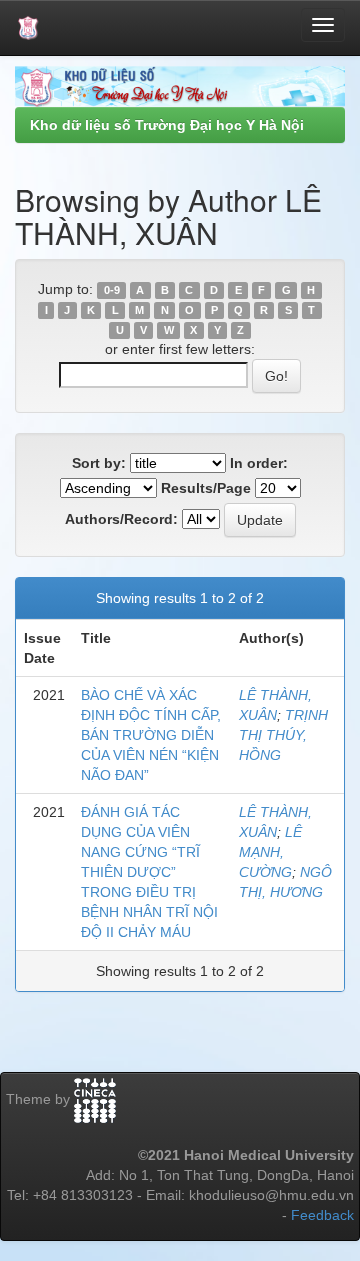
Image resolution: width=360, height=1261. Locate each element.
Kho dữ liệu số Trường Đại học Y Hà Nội (167, 125)
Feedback (322, 1215)
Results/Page (206, 488)
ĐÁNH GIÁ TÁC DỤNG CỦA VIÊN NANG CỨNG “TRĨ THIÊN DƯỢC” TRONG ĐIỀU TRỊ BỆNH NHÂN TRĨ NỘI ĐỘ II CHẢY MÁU (149, 872)
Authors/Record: (121, 519)
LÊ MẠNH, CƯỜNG (270, 852)
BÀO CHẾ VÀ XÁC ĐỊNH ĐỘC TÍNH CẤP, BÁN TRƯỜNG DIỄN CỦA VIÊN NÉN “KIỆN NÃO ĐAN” (151, 735)
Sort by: (99, 463)
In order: (259, 463)
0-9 (112, 290)
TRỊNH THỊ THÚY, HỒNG (283, 735)
